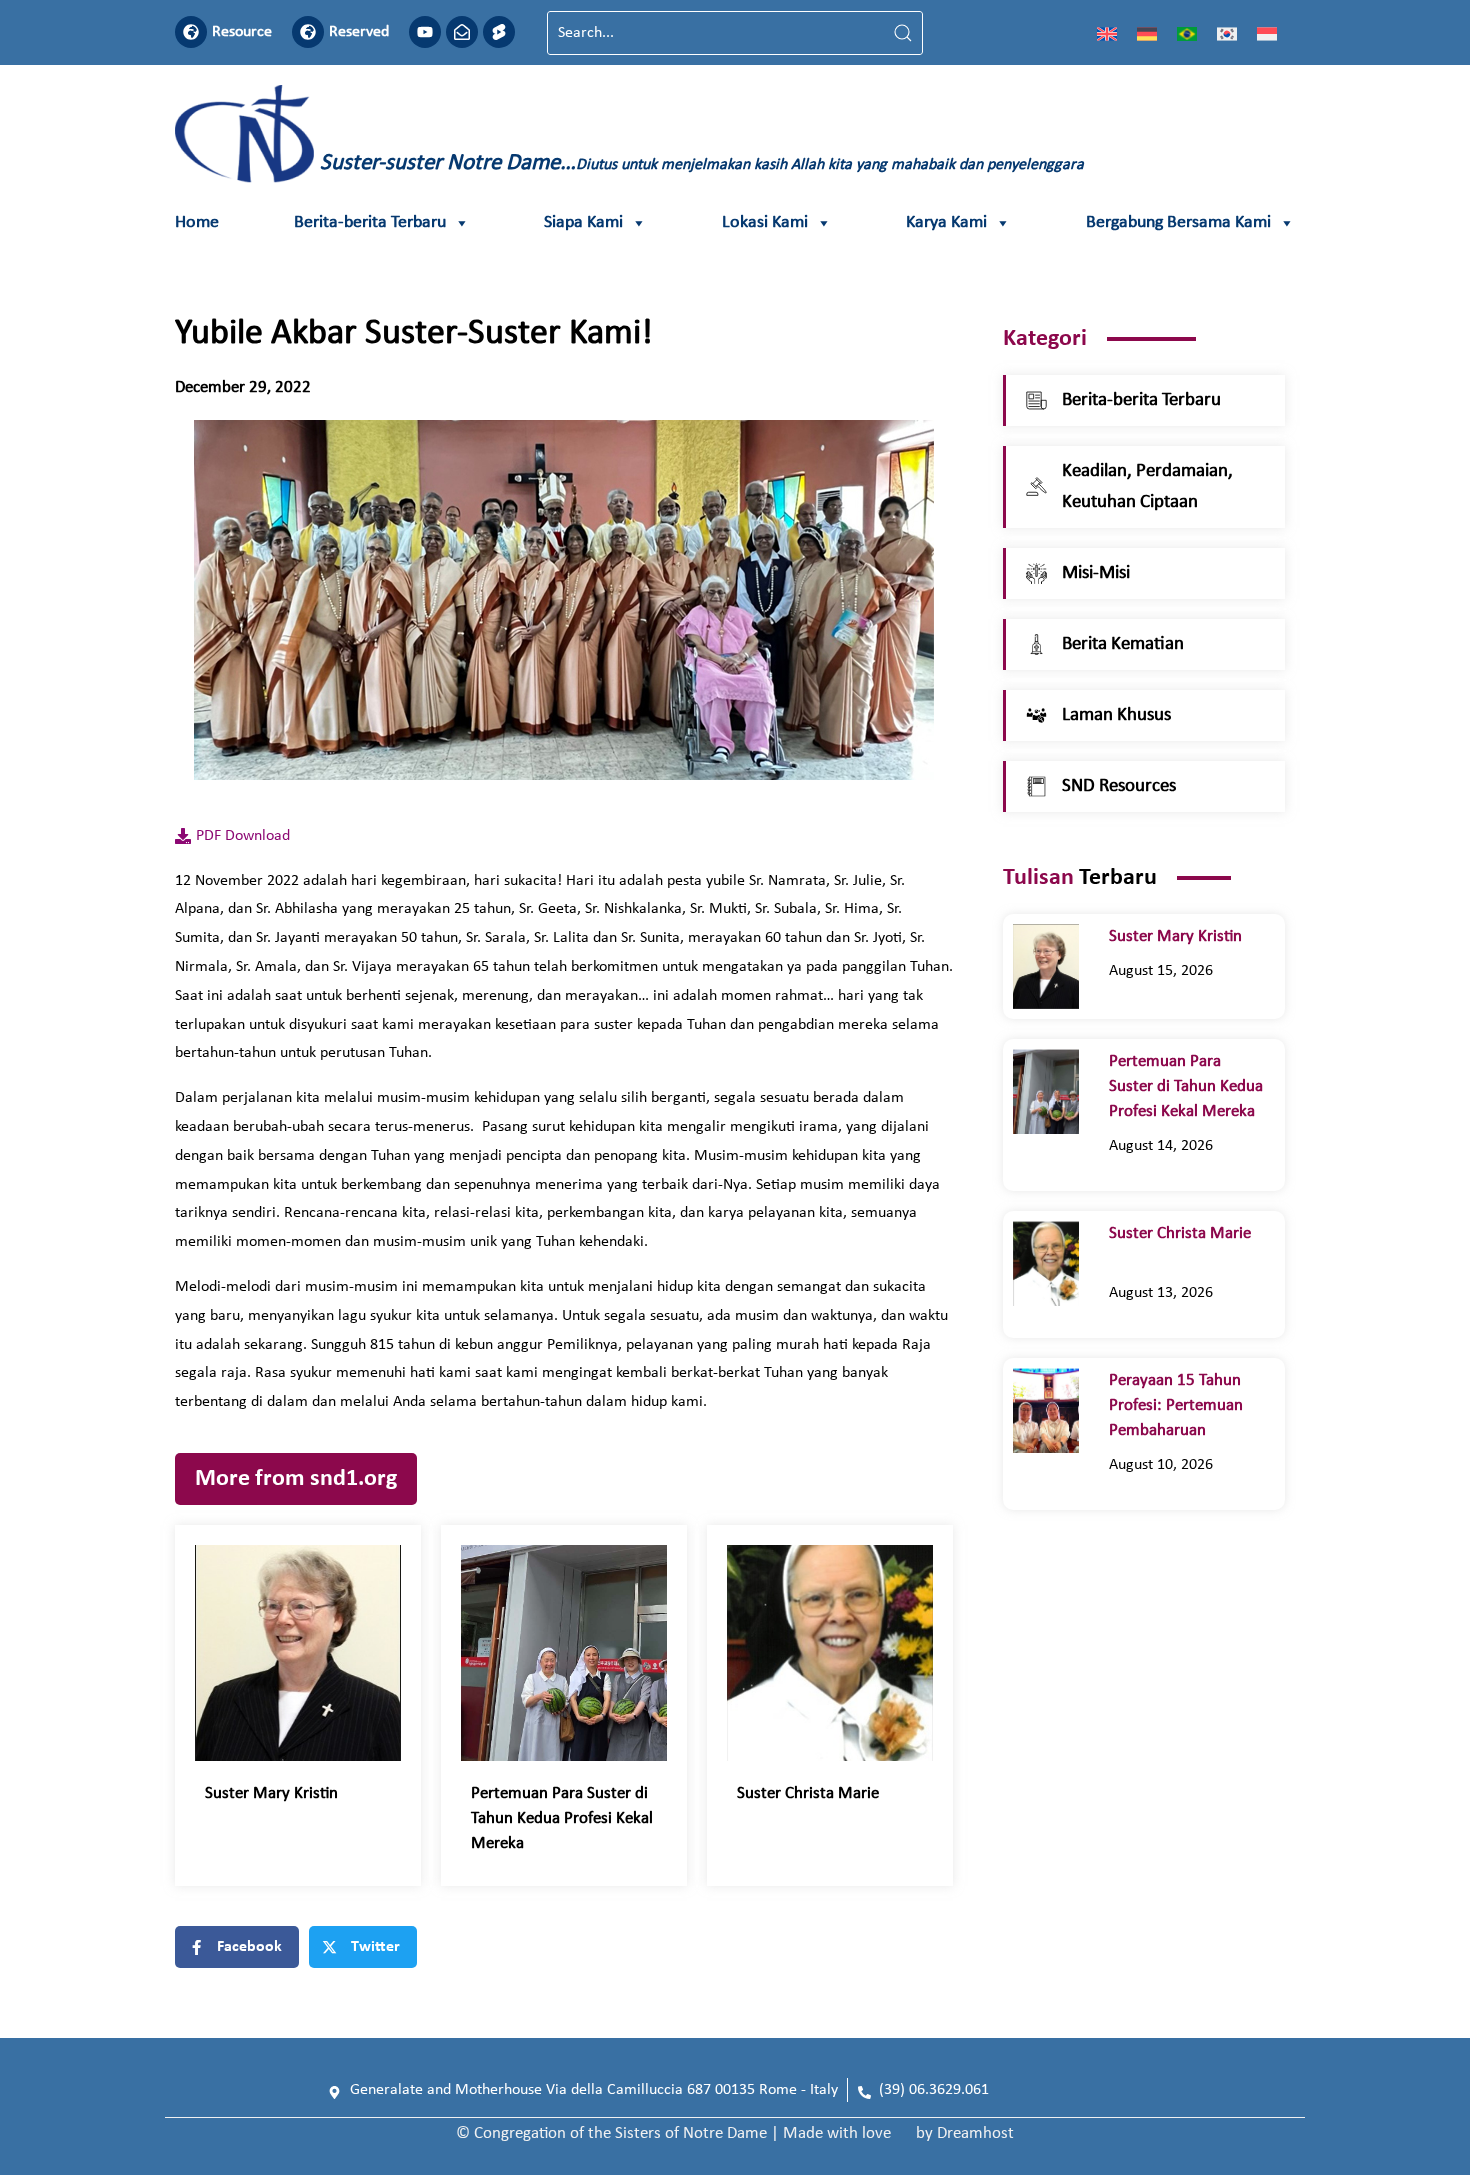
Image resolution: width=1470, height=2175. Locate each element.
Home (197, 222)
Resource (242, 32)
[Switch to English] (1107, 33)
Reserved (359, 32)
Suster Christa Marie (820, 1793)
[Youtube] (425, 32)
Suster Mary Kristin (275, 1793)
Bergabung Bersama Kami (1178, 222)
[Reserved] (308, 32)
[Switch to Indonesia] (1267, 33)
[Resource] (191, 32)
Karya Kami (946, 222)
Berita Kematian (1123, 644)
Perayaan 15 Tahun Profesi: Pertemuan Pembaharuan (1176, 1405)
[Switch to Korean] (1227, 33)
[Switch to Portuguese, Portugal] (1187, 33)
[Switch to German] (1147, 33)
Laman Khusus (1116, 715)
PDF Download (243, 836)
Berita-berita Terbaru (370, 222)
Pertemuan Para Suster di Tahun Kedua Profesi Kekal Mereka (562, 1818)
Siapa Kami (583, 222)
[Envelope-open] (462, 32)
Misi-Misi (1096, 573)
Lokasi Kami (765, 222)
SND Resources (1119, 786)
